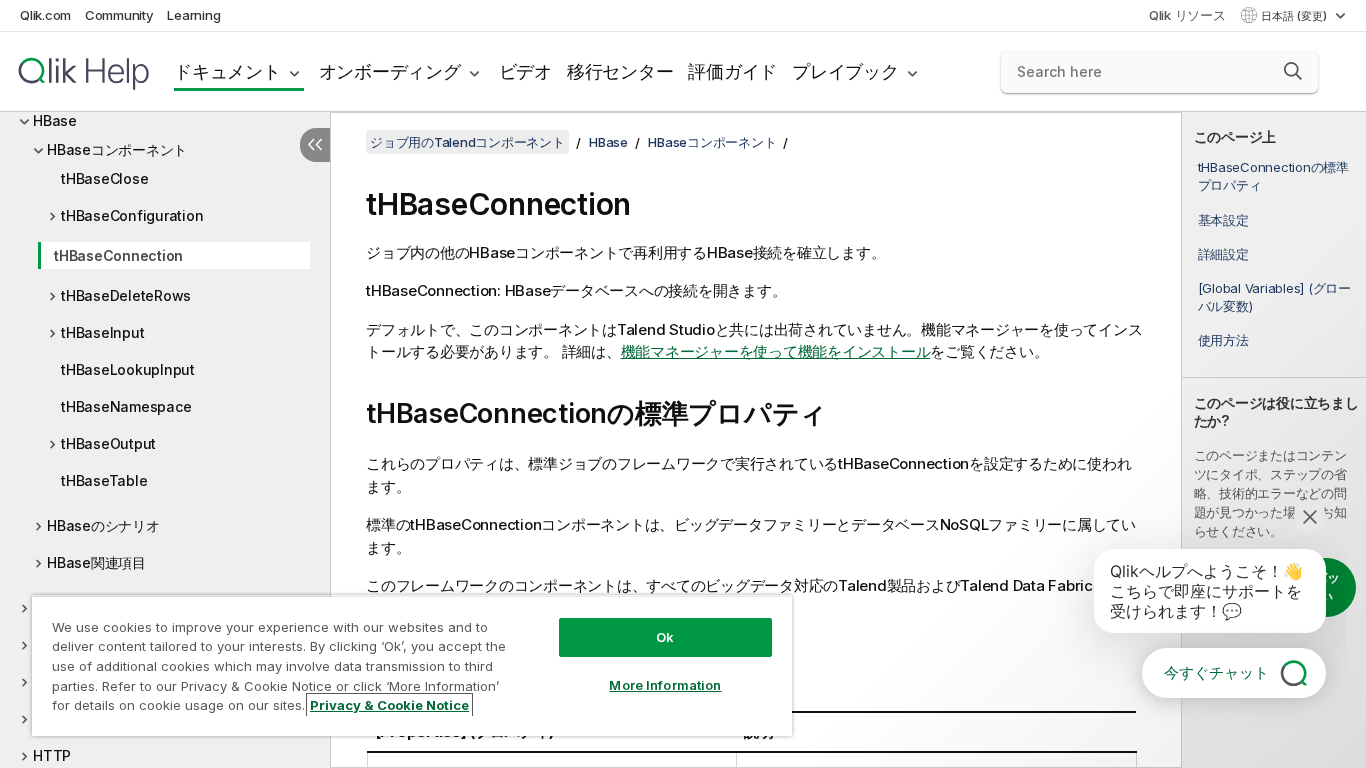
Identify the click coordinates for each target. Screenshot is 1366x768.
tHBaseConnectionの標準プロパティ (1273, 176)
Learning (193, 15)
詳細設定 (1223, 254)
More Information (665, 685)
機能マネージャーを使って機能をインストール (776, 351)
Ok (665, 637)
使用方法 (1223, 340)
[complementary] (1274, 440)
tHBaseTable (104, 480)
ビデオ (525, 71)
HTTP (52, 755)
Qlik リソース (1187, 15)
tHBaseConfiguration (132, 215)
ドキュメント (227, 71)
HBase (55, 120)
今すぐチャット (1216, 672)
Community (119, 15)
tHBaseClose (104, 178)
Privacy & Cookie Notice (389, 705)
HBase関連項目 (96, 562)
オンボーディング (390, 71)
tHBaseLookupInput (128, 369)
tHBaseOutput (108, 443)
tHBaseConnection (118, 255)
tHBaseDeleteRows (126, 295)
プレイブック (845, 71)
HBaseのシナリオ (103, 525)
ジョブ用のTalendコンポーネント (467, 142)
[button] (1293, 71)
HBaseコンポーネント (117, 149)
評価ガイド (732, 71)
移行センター (620, 71)
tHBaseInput (102, 332)
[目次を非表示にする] (315, 145)
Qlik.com (45, 15)
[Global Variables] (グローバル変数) (1274, 297)
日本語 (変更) (1295, 16)
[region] (412, 665)
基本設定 (1223, 220)
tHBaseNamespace (126, 406)
